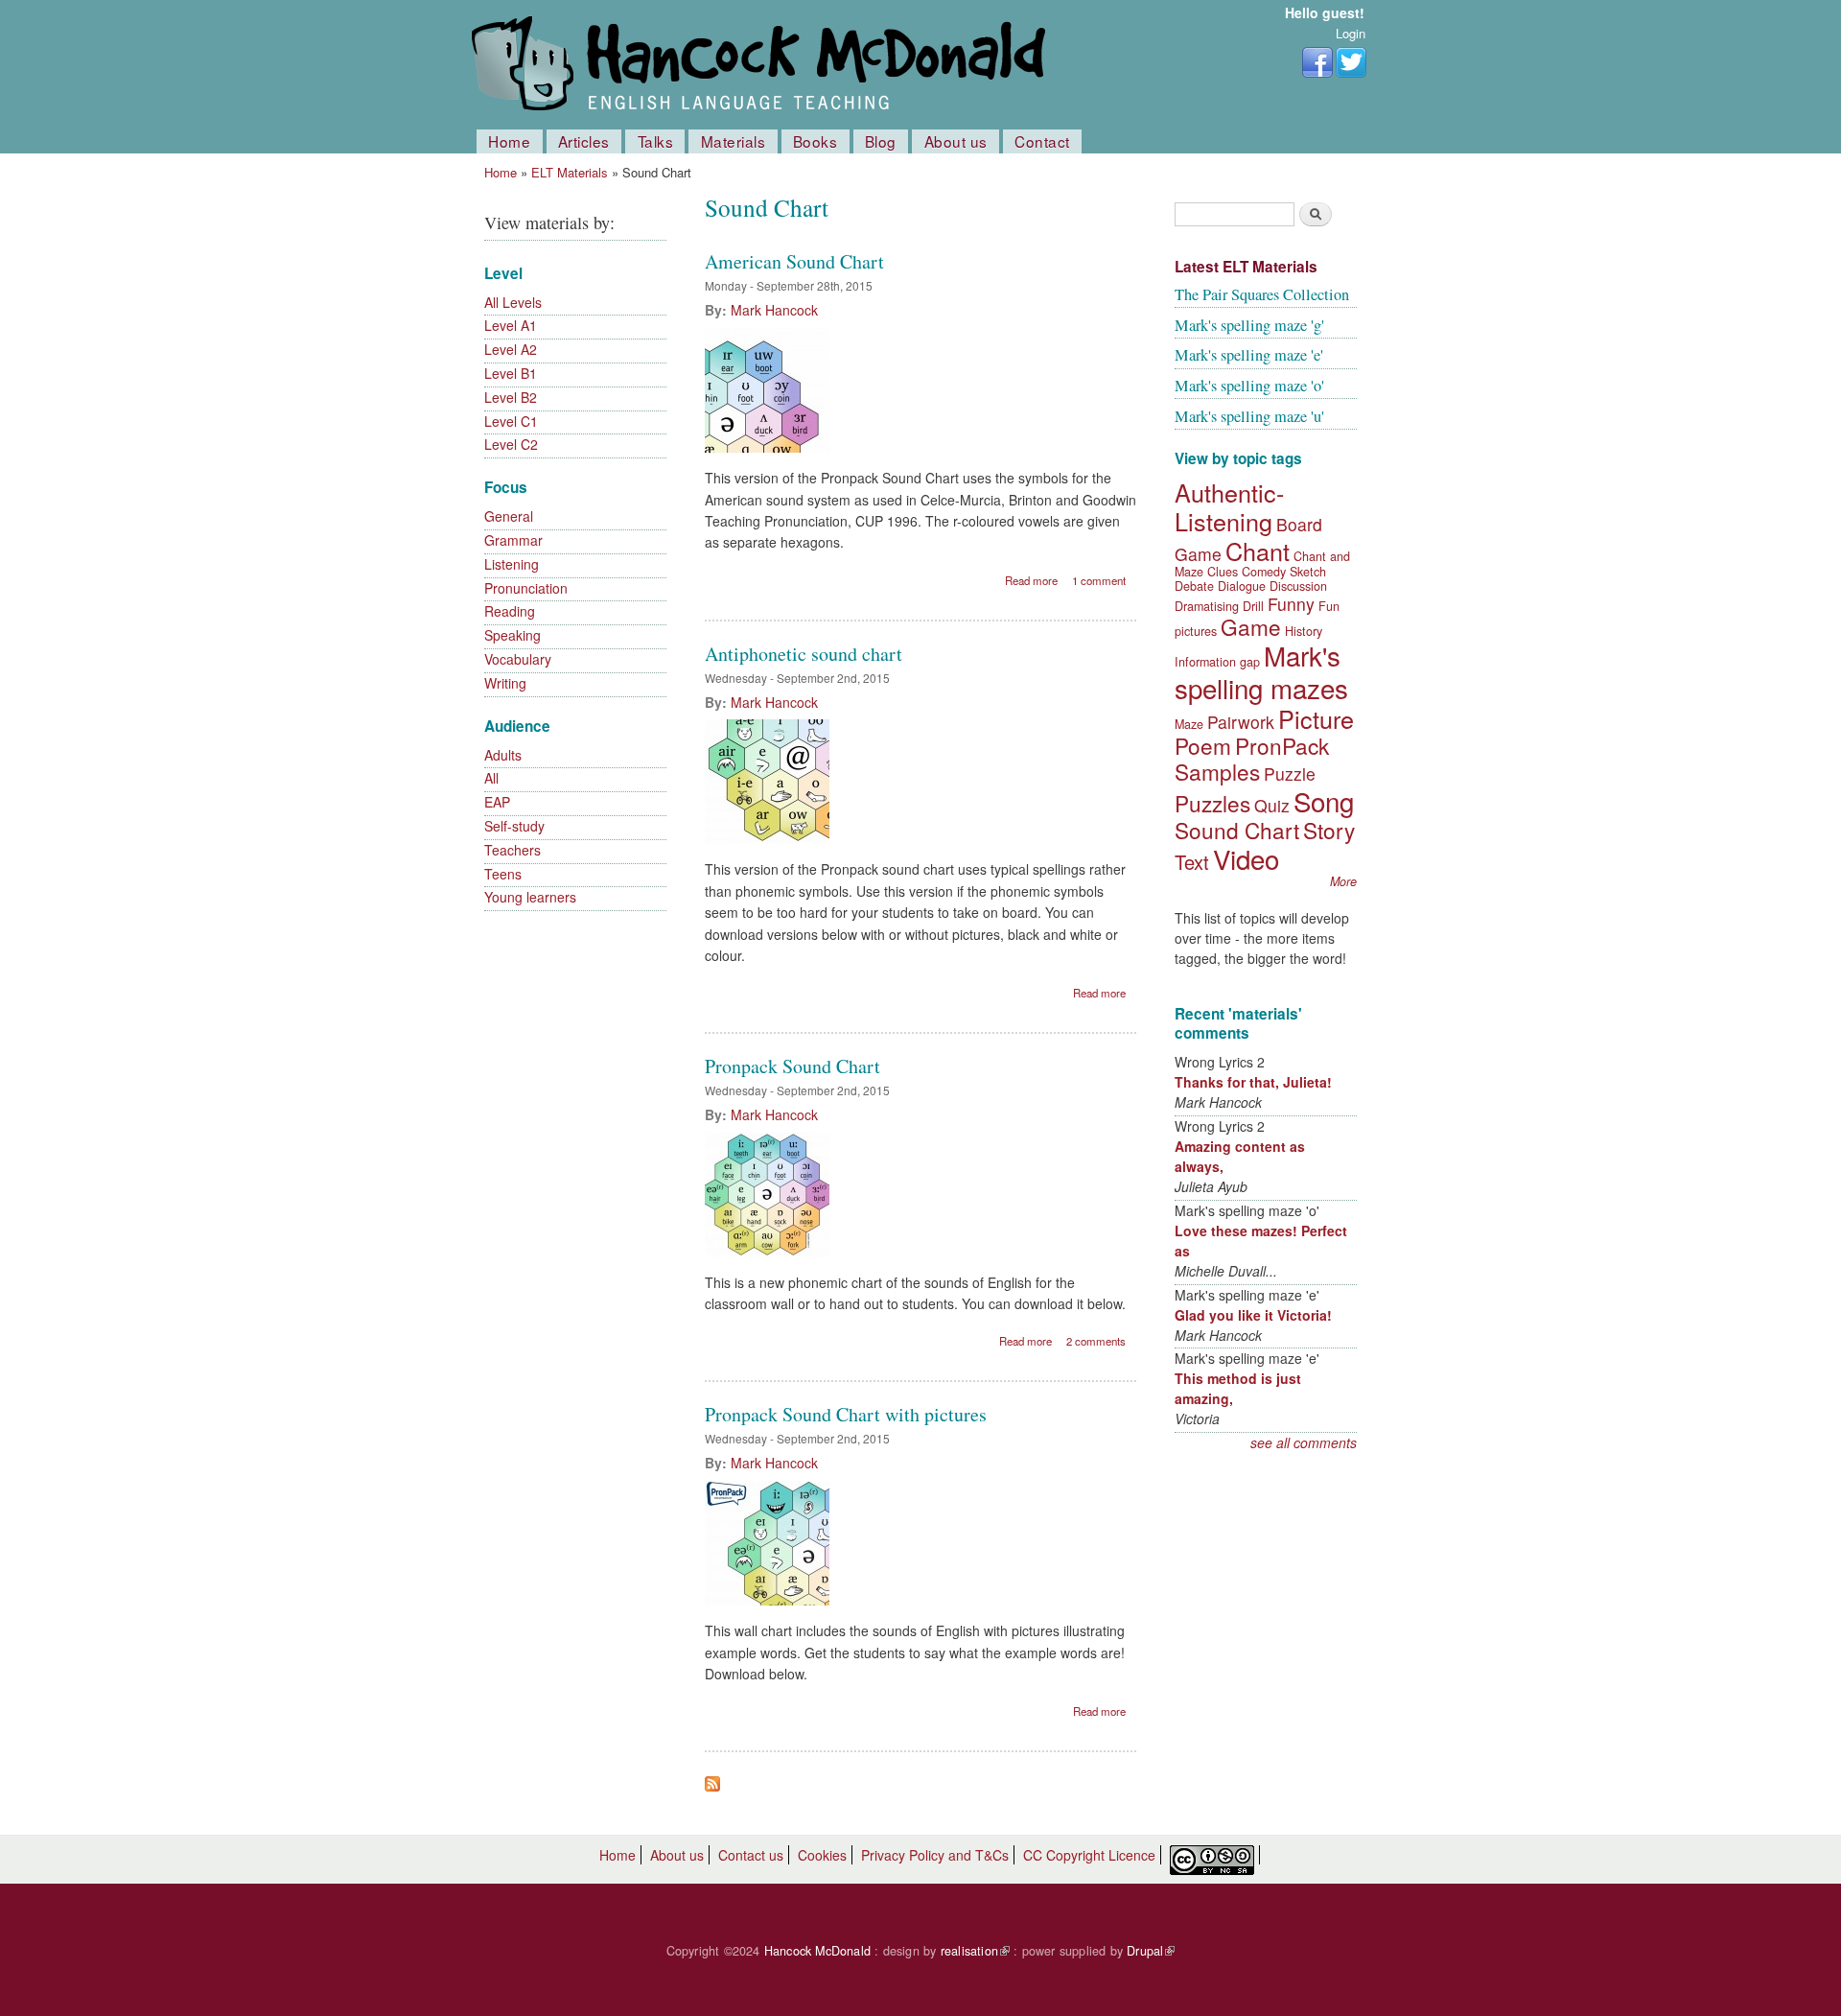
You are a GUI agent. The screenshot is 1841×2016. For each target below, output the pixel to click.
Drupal (1151, 1951)
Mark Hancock (774, 310)
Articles (584, 141)
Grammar (513, 540)
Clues (1223, 572)
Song (1324, 801)
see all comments (1304, 1442)
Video (1246, 858)
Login (1351, 33)
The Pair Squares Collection (1262, 294)
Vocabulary (518, 659)
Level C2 (511, 444)
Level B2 (511, 397)
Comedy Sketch (1284, 572)
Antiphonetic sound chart (804, 654)
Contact (1042, 141)
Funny (1291, 604)
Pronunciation (526, 588)
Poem (1203, 745)
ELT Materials (570, 172)
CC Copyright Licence (1089, 1855)
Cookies (822, 1855)
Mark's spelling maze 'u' (1249, 416)
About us (956, 141)
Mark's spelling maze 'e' (1249, 355)
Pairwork (1241, 722)
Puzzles (1212, 803)
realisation (975, 1951)
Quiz (1272, 805)
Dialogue (1242, 586)
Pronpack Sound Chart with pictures (846, 1414)
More (1343, 881)
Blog (881, 141)
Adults (503, 755)
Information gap (1217, 662)
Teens (503, 874)
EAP (497, 802)
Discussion (1298, 586)
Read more (1031, 580)
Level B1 (511, 373)
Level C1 (511, 421)
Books (816, 141)
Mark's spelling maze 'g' (1249, 325)
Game (1251, 626)
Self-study (514, 826)
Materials (734, 141)
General (509, 516)
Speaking (513, 635)
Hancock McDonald (817, 1951)
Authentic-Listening (1229, 506)
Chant (1258, 551)
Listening (512, 564)
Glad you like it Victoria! (1253, 1315)
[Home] (762, 65)
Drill (1253, 606)
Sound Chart (1237, 830)
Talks (656, 141)
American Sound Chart (794, 261)
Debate (1194, 586)
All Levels (513, 302)
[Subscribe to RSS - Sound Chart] (712, 1779)
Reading (510, 611)
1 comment (1099, 580)
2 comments (1096, 1341)
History (1304, 631)
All (491, 778)
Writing (505, 683)
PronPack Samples (1252, 758)
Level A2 (511, 349)
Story (1329, 830)
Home (509, 141)
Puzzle (1290, 774)
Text (1192, 862)
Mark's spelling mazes (1261, 671)
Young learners (530, 897)
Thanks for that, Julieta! (1253, 1082)
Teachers (513, 850)
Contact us (751, 1855)
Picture (1316, 718)
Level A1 (511, 325)
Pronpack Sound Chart (792, 1066)
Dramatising (1207, 606)
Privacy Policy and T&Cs (935, 1855)
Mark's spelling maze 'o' (1249, 386)
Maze (1189, 724)
